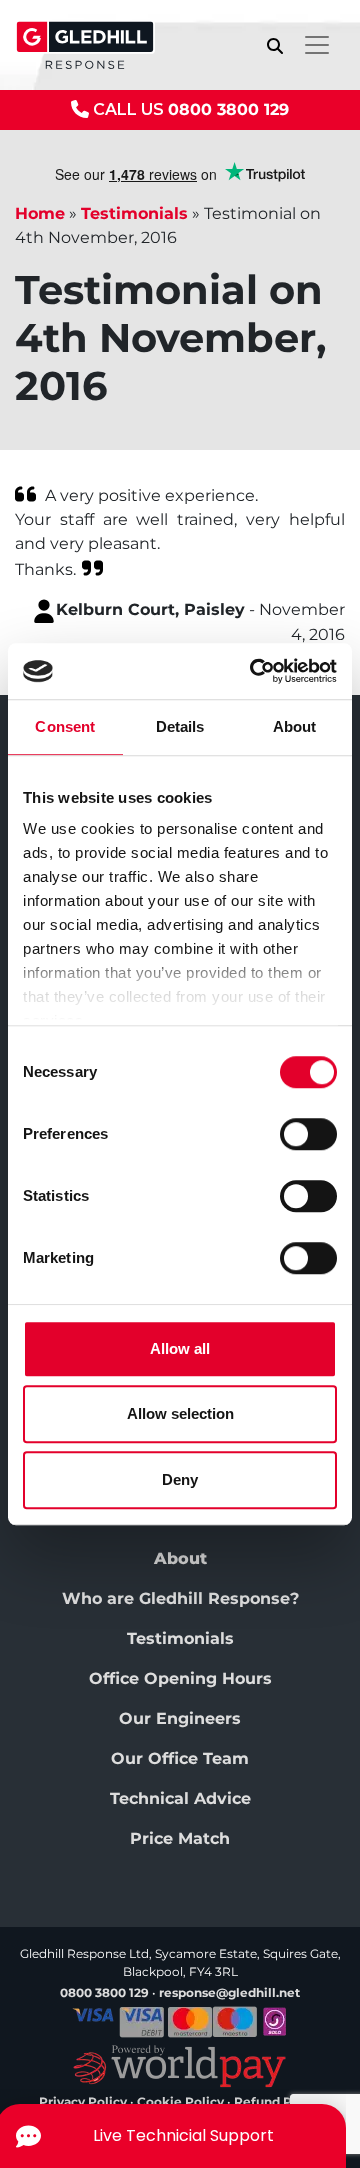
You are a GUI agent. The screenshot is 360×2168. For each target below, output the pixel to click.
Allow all (180, 1348)
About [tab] (295, 726)
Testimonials (134, 213)
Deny (180, 1479)
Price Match (180, 1838)
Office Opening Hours (180, 1678)
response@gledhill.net (229, 1992)
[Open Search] (275, 45)
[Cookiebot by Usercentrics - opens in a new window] (254, 671)
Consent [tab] (65, 726)
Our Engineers (180, 1718)
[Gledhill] (85, 44)
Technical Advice (180, 1798)
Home (40, 213)
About (180, 1558)
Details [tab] (180, 726)
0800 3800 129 (228, 109)
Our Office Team (180, 1758)
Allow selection (180, 1413)
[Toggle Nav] (317, 45)
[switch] (308, 1134)
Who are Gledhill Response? (180, 1598)
